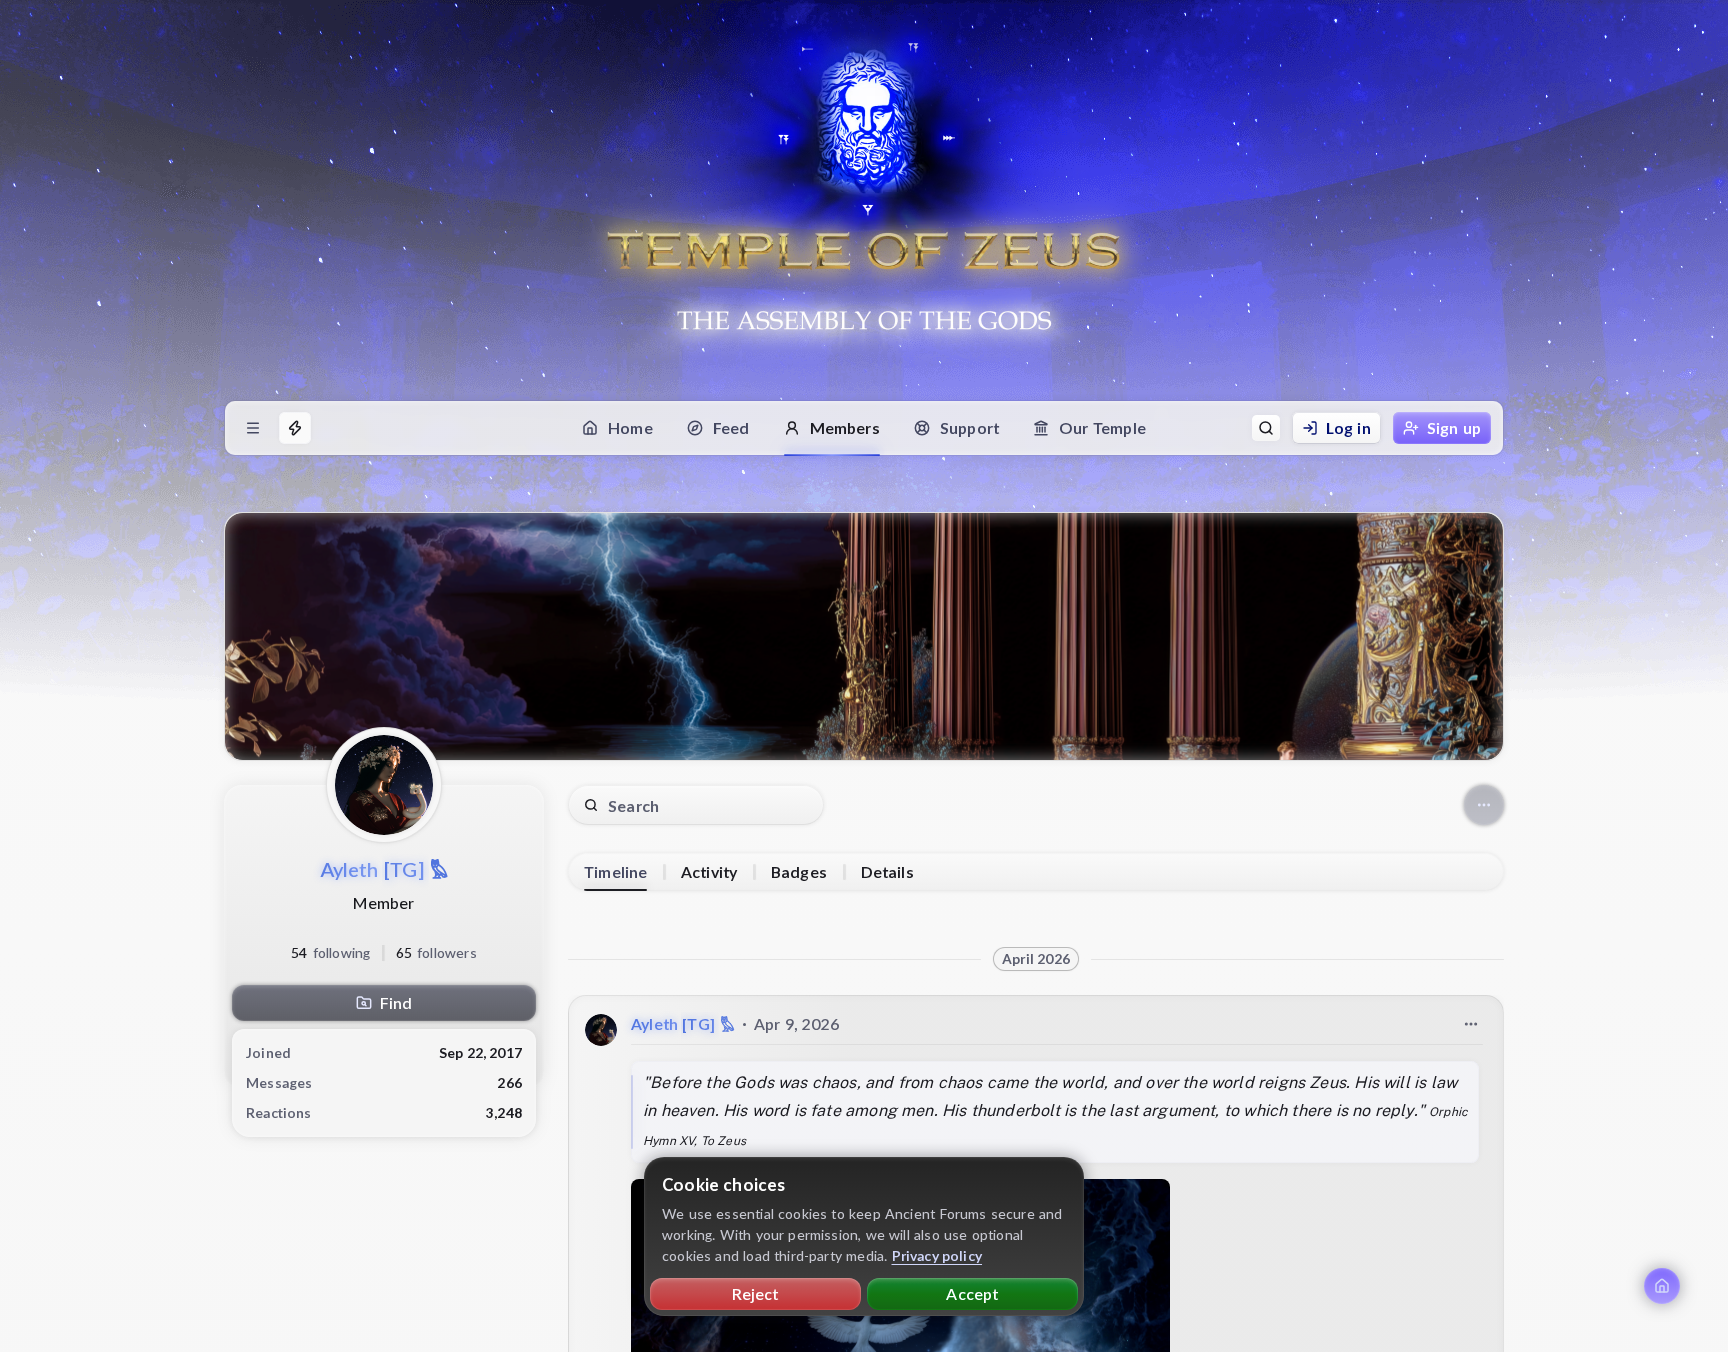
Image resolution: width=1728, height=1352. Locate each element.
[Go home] (1662, 1286)
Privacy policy (937, 1255)
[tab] (615, 872)
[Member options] (1484, 805)
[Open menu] (253, 428)
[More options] (1471, 1024)
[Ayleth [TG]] (601, 1030)
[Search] (1266, 428)
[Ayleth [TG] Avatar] (384, 785)
